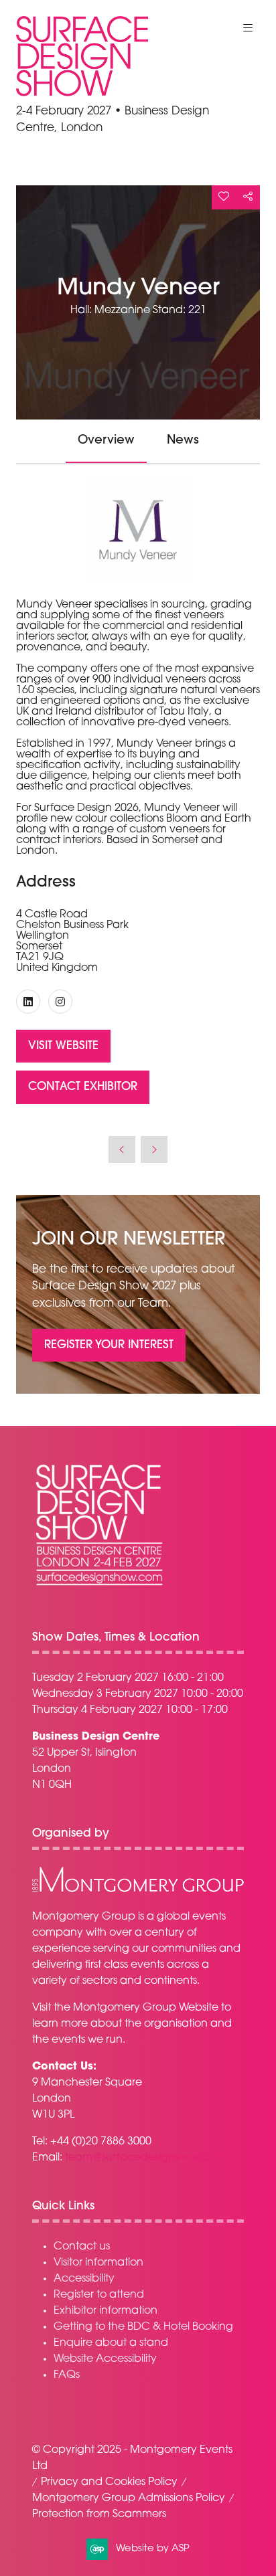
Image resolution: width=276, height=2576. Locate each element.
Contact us (82, 2247)
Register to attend (99, 2295)
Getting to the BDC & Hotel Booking (143, 2327)
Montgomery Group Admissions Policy (129, 2498)
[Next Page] (154, 1149)
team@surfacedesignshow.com (146, 2158)
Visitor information (98, 2263)
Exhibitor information (106, 2311)
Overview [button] (106, 441)
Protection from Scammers (99, 2514)
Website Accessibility (105, 2359)
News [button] (183, 441)
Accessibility (84, 2279)
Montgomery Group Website (146, 2008)
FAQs (67, 2375)
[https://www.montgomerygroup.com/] (138, 1890)
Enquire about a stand (111, 2343)
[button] (248, 28)
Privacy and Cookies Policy (109, 2482)
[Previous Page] (122, 1149)
